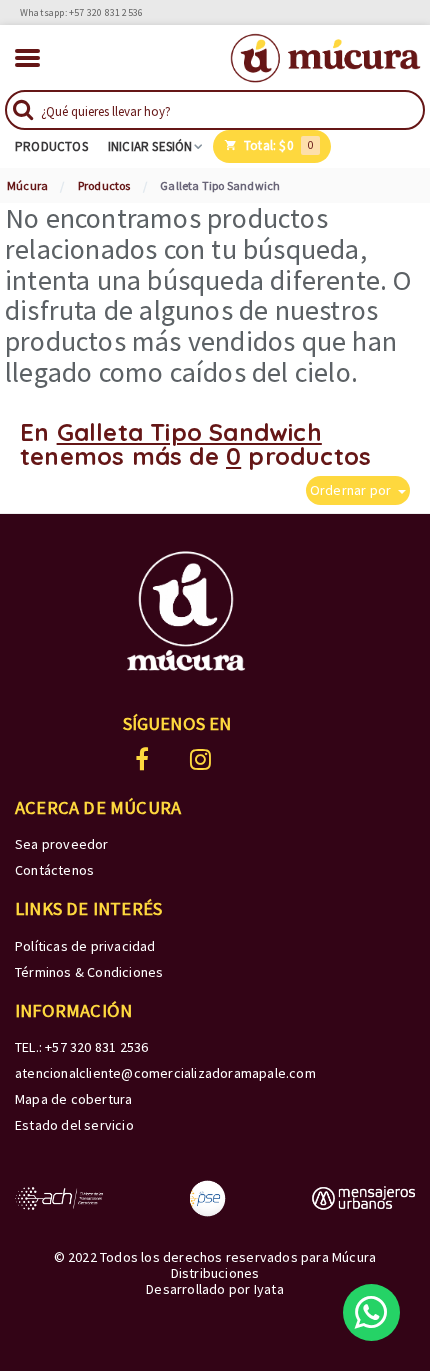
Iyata (269, 1289)
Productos (51, 147)
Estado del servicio (74, 1125)
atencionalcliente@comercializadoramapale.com (165, 1073)
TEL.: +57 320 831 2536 (81, 1047)
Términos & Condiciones (89, 972)
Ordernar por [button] (352, 490)
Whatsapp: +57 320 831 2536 (81, 12)
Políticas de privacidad (85, 946)
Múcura (27, 185)
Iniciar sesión (150, 147)
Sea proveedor (62, 844)
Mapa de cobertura (73, 1099)
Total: (277, 145)
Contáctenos (54, 870)
